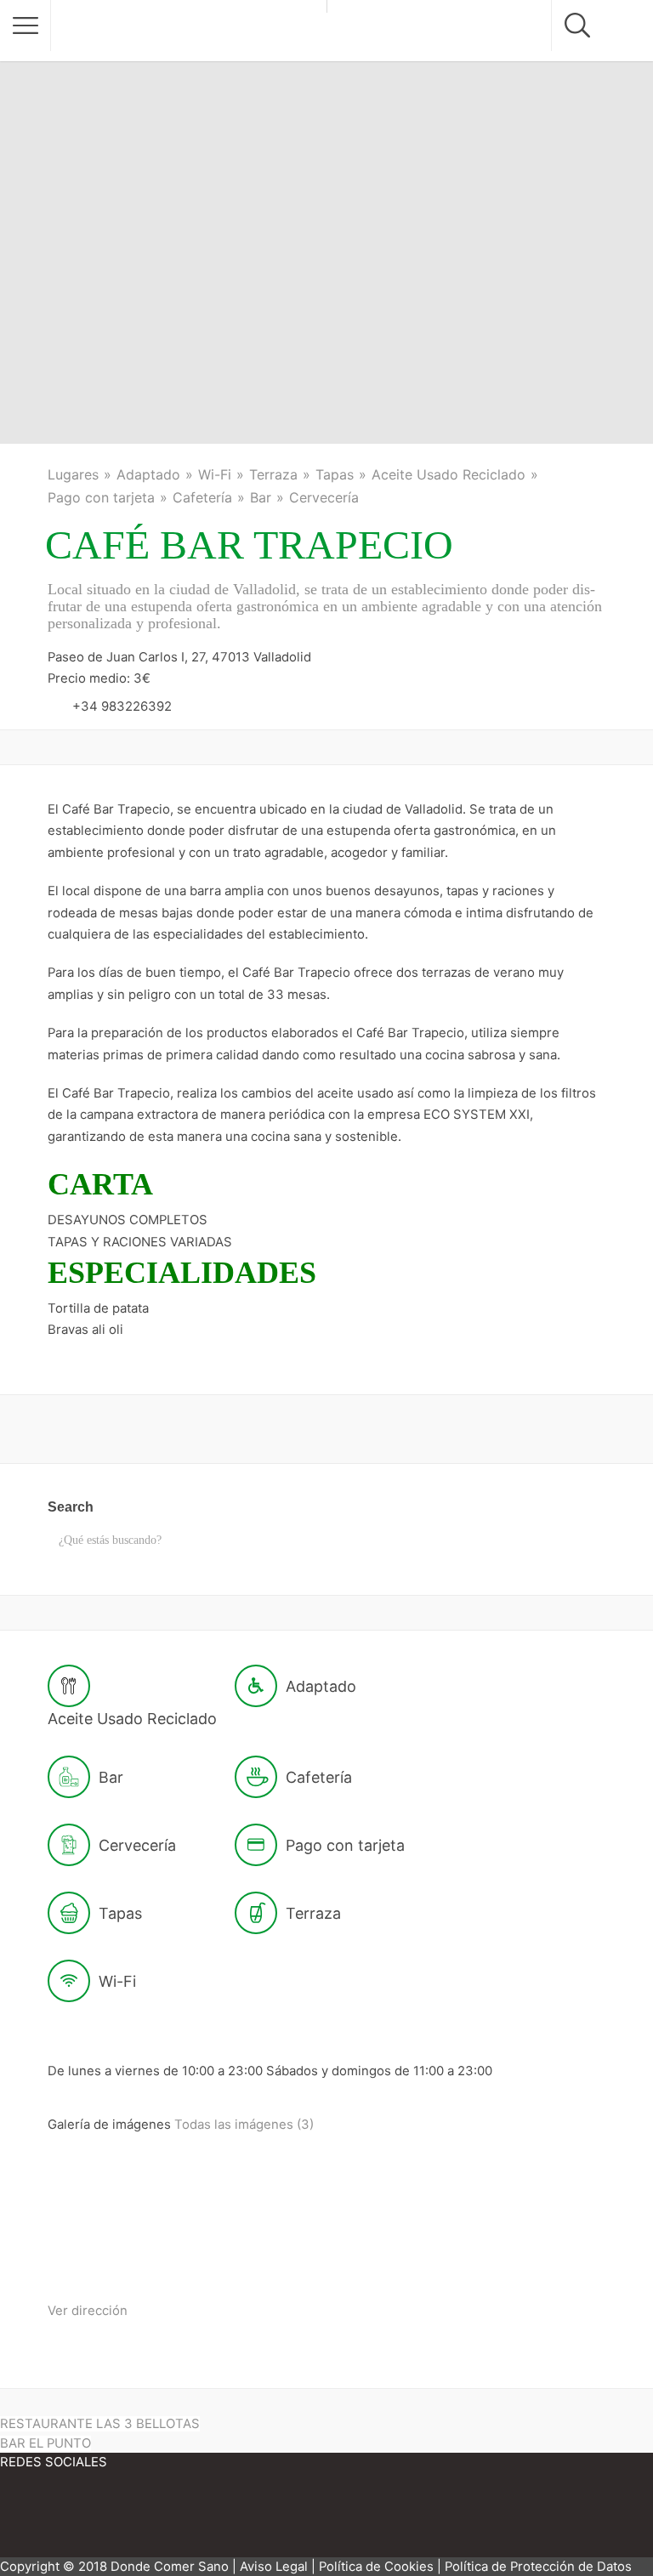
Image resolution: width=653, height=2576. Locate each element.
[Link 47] (153, 2519)
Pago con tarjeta (101, 497)
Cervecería (324, 497)
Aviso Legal (274, 2567)
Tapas (335, 474)
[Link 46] (51, 2519)
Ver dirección (88, 2311)
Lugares (73, 474)
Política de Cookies (376, 2567)
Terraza (273, 474)
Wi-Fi (215, 474)
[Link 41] (244, 2257)
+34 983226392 (122, 706)
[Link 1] (189, 31)
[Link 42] (373, 2257)
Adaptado (148, 474)
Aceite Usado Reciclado (449, 474)
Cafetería (202, 497)
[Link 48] (255, 2519)
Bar (261, 497)
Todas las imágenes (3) (244, 2125)
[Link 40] (113, 2257)
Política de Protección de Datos (538, 2567)
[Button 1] (26, 26)
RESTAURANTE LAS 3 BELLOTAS (100, 2424)
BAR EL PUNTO (45, 2443)
